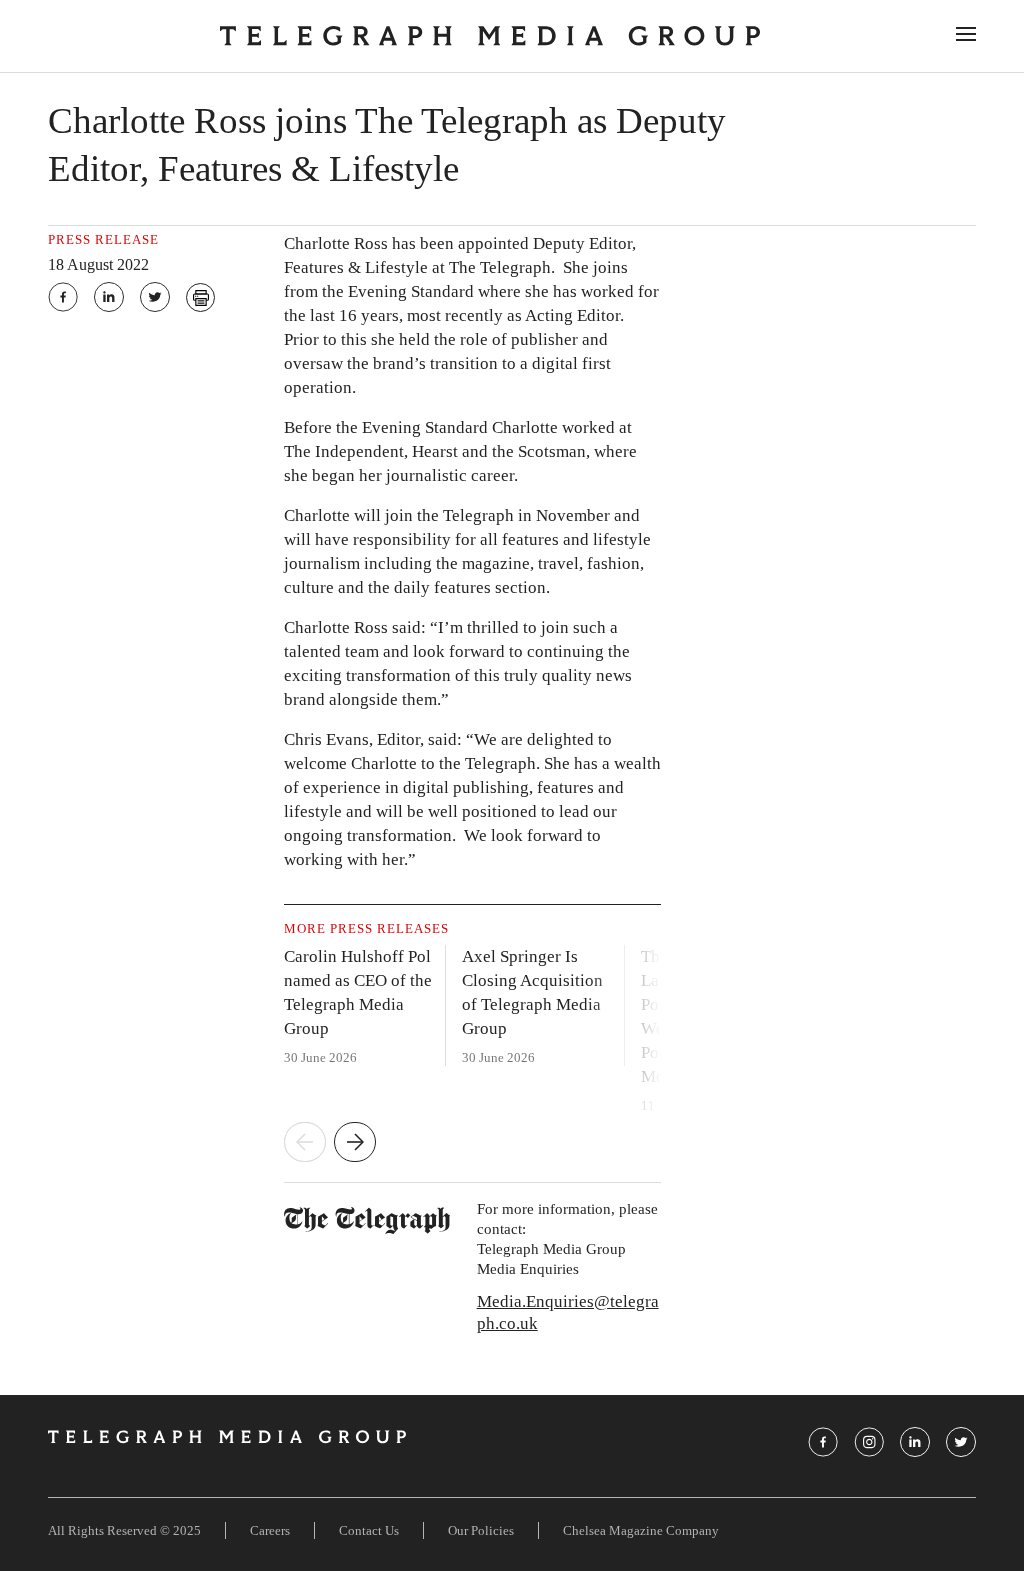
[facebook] (63, 297)
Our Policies (481, 1530)
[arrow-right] (355, 1144)
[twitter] (155, 297)
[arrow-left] (305, 1144)
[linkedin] (109, 297)
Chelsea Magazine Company (641, 1530)
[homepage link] (490, 36)
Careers (270, 1530)
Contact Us (369, 1530)
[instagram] (869, 1442)
